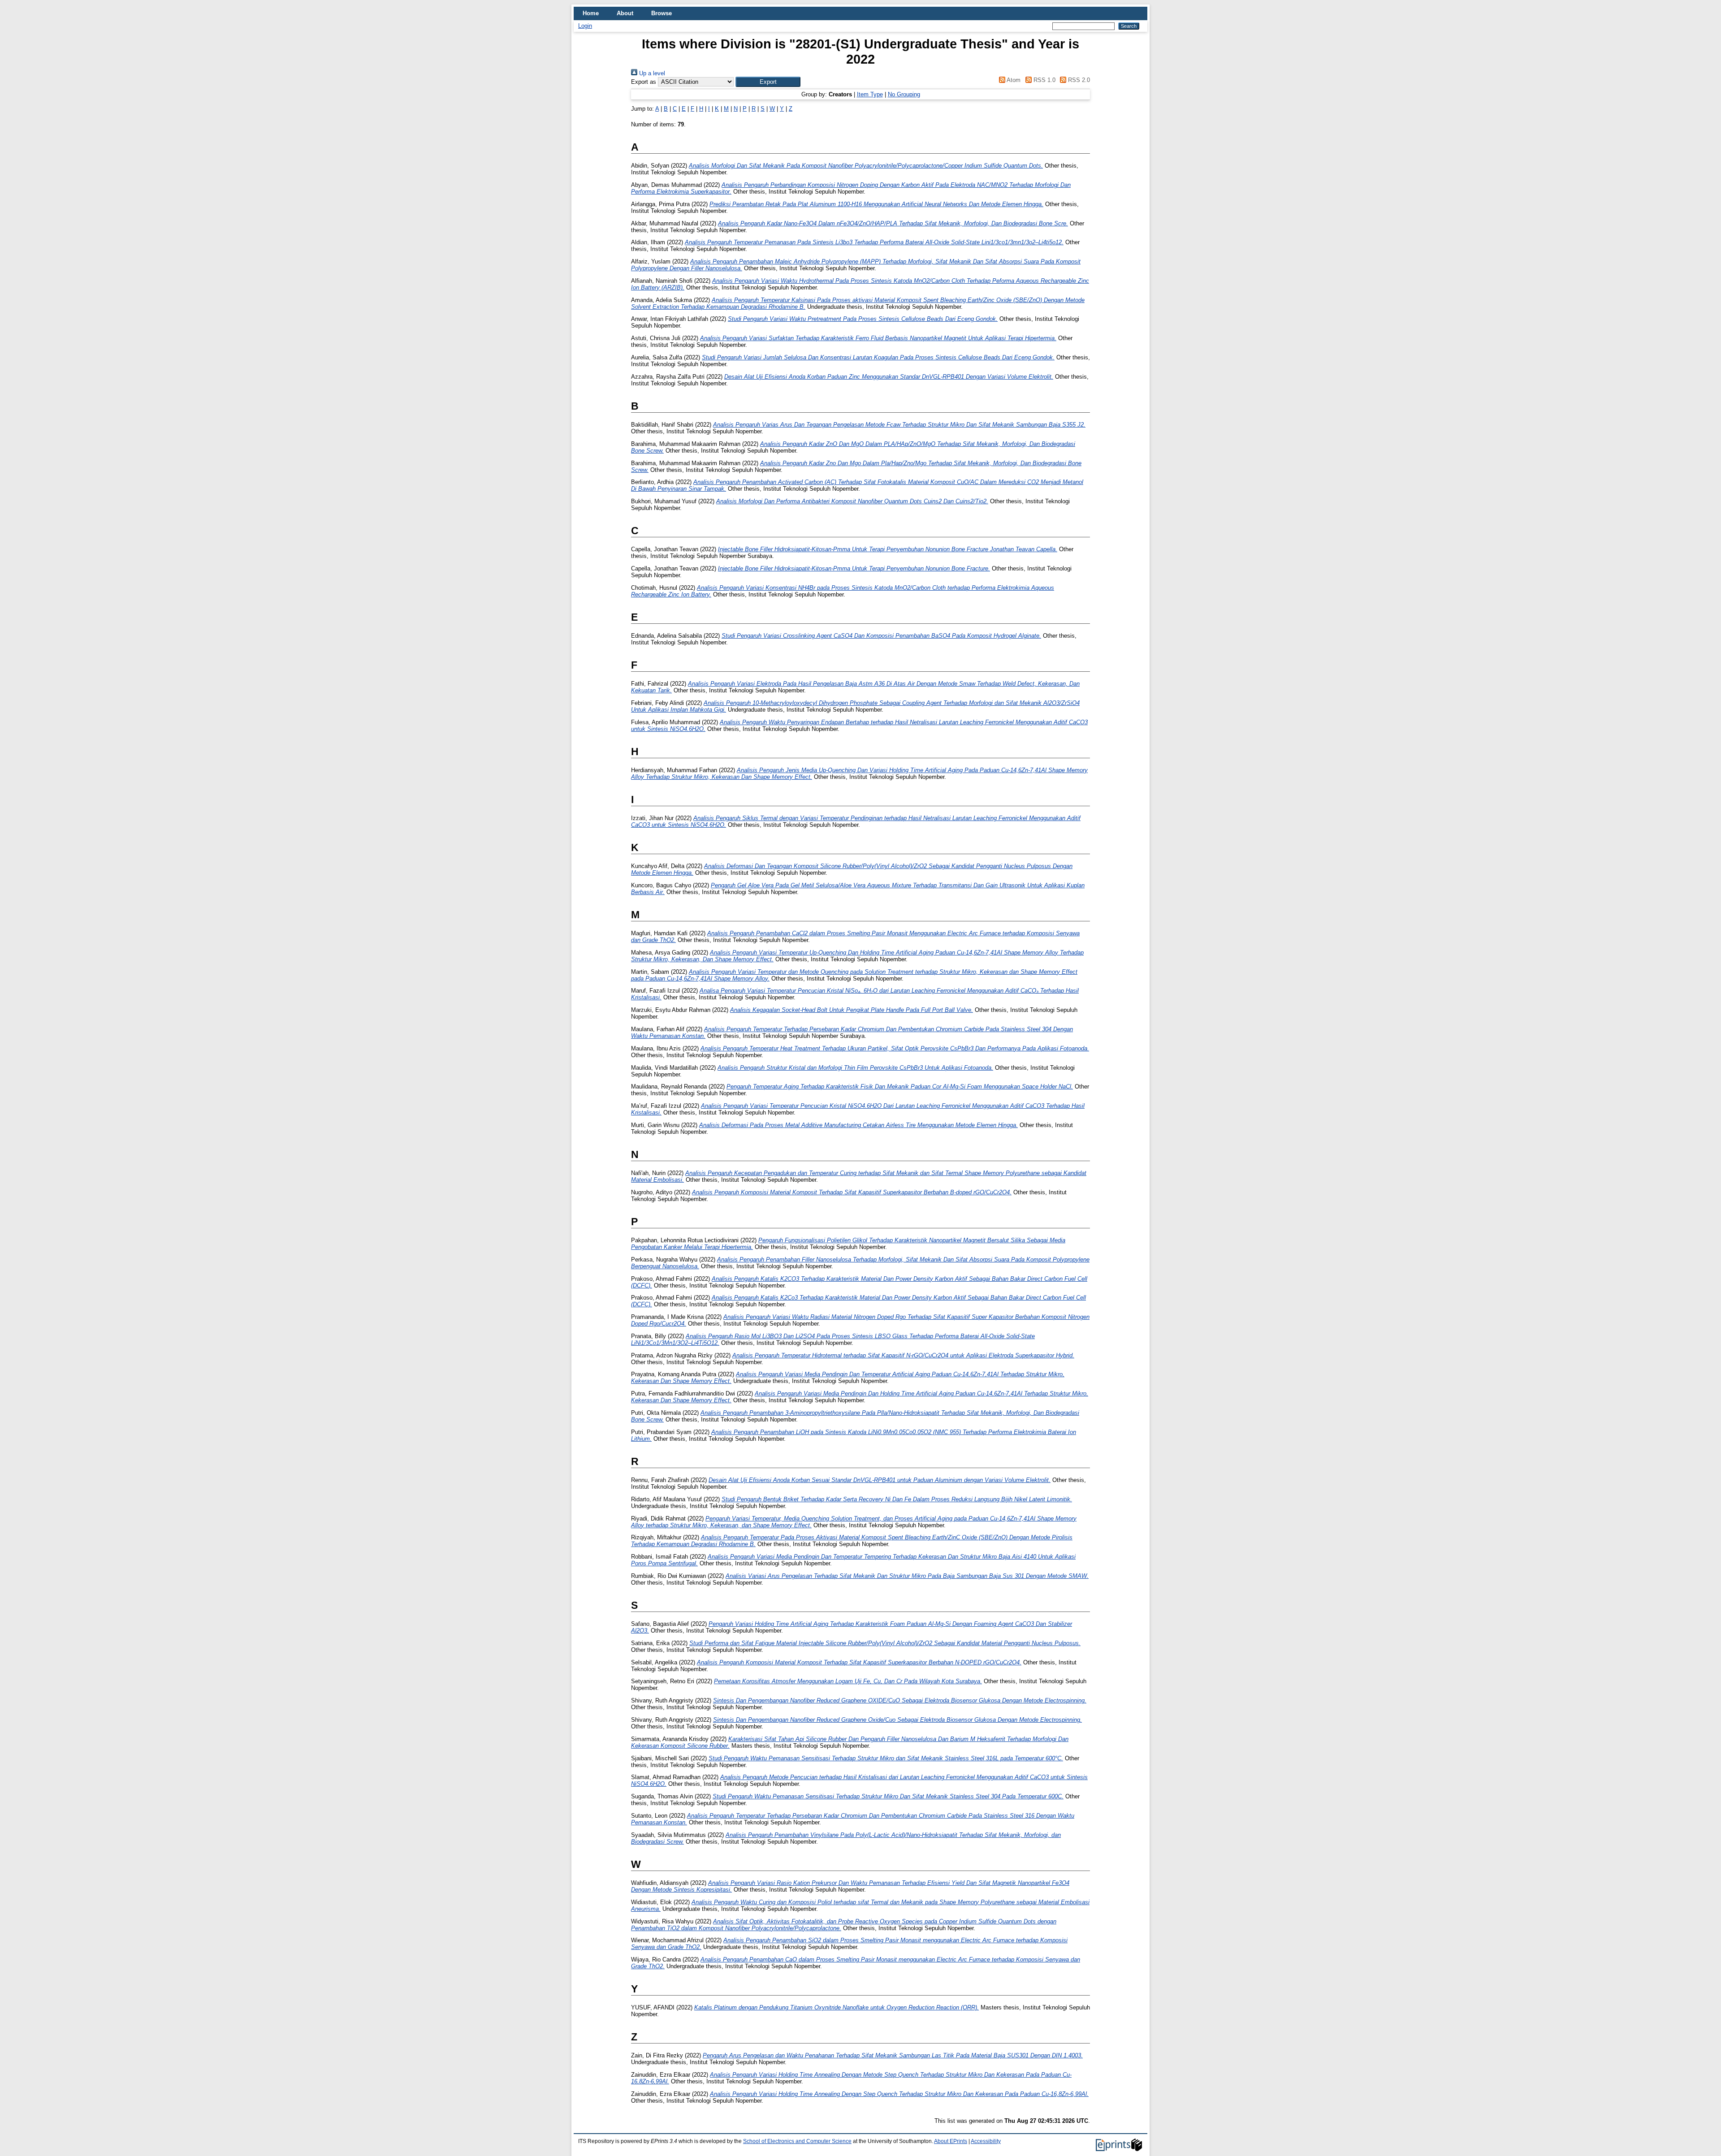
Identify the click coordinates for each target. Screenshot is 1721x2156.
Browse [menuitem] (662, 13)
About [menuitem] (625, 13)
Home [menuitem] (591, 13)
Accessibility (986, 2141)
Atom (1013, 80)
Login (585, 26)
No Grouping (904, 94)
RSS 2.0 (1078, 80)
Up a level (651, 73)
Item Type (870, 94)
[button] (768, 82)
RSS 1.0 (1043, 80)
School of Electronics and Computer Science (797, 2141)
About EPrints (951, 2141)
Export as (644, 82)
